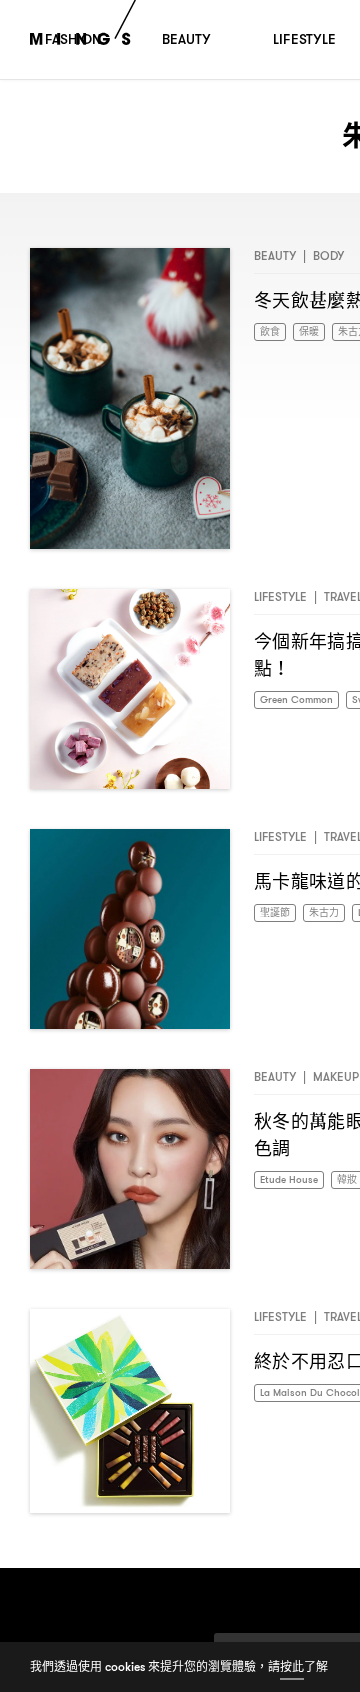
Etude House (293, 1180)
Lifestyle (280, 596)
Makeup (336, 1076)
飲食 (272, 332)
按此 (292, 1666)
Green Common (303, 700)
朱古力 (333, 913)
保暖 (315, 332)
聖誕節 (278, 913)
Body (328, 255)
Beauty (275, 255)
